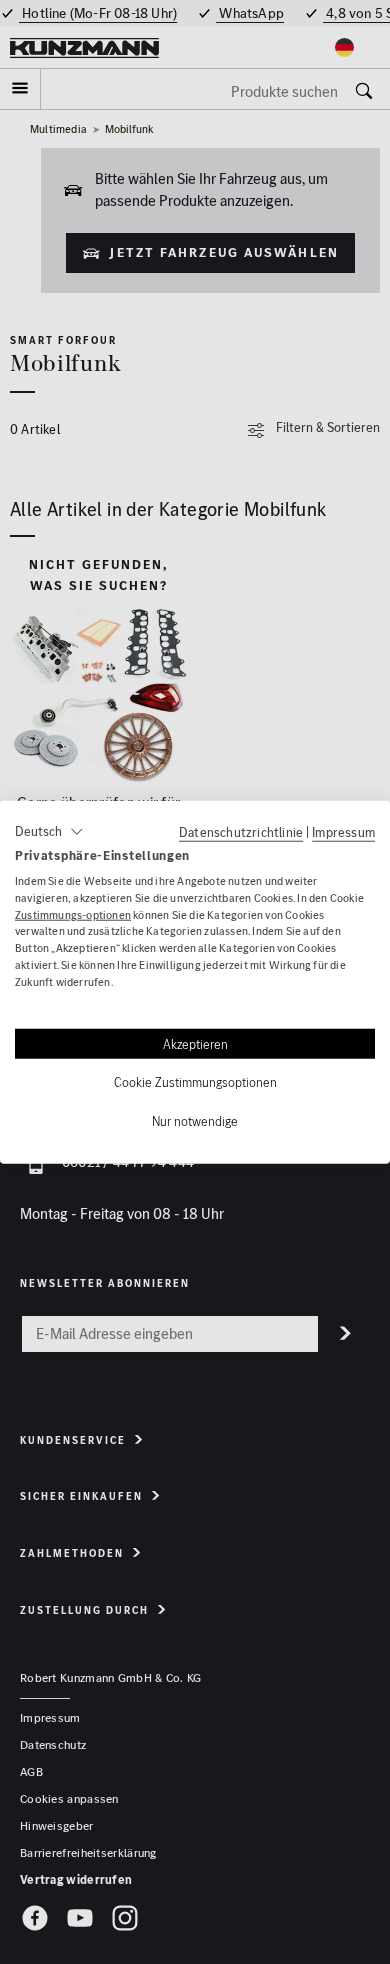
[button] (49, 832)
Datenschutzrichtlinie (241, 832)
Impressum (343, 832)
